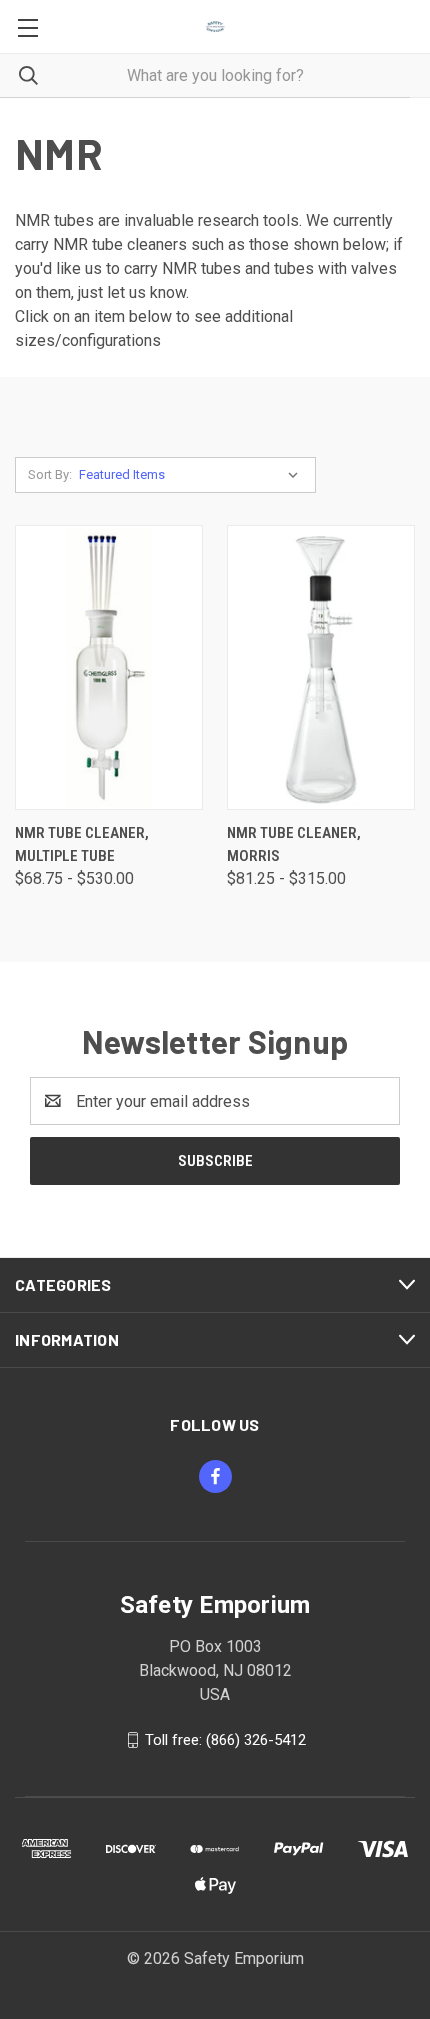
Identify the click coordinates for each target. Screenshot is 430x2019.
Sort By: (50, 474)
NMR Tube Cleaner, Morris (294, 844)
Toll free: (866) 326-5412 (225, 1740)
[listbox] (193, 475)
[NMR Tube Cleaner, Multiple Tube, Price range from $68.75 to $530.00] (109, 667)
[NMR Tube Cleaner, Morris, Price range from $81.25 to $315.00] (321, 667)
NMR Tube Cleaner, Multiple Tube (82, 844)
